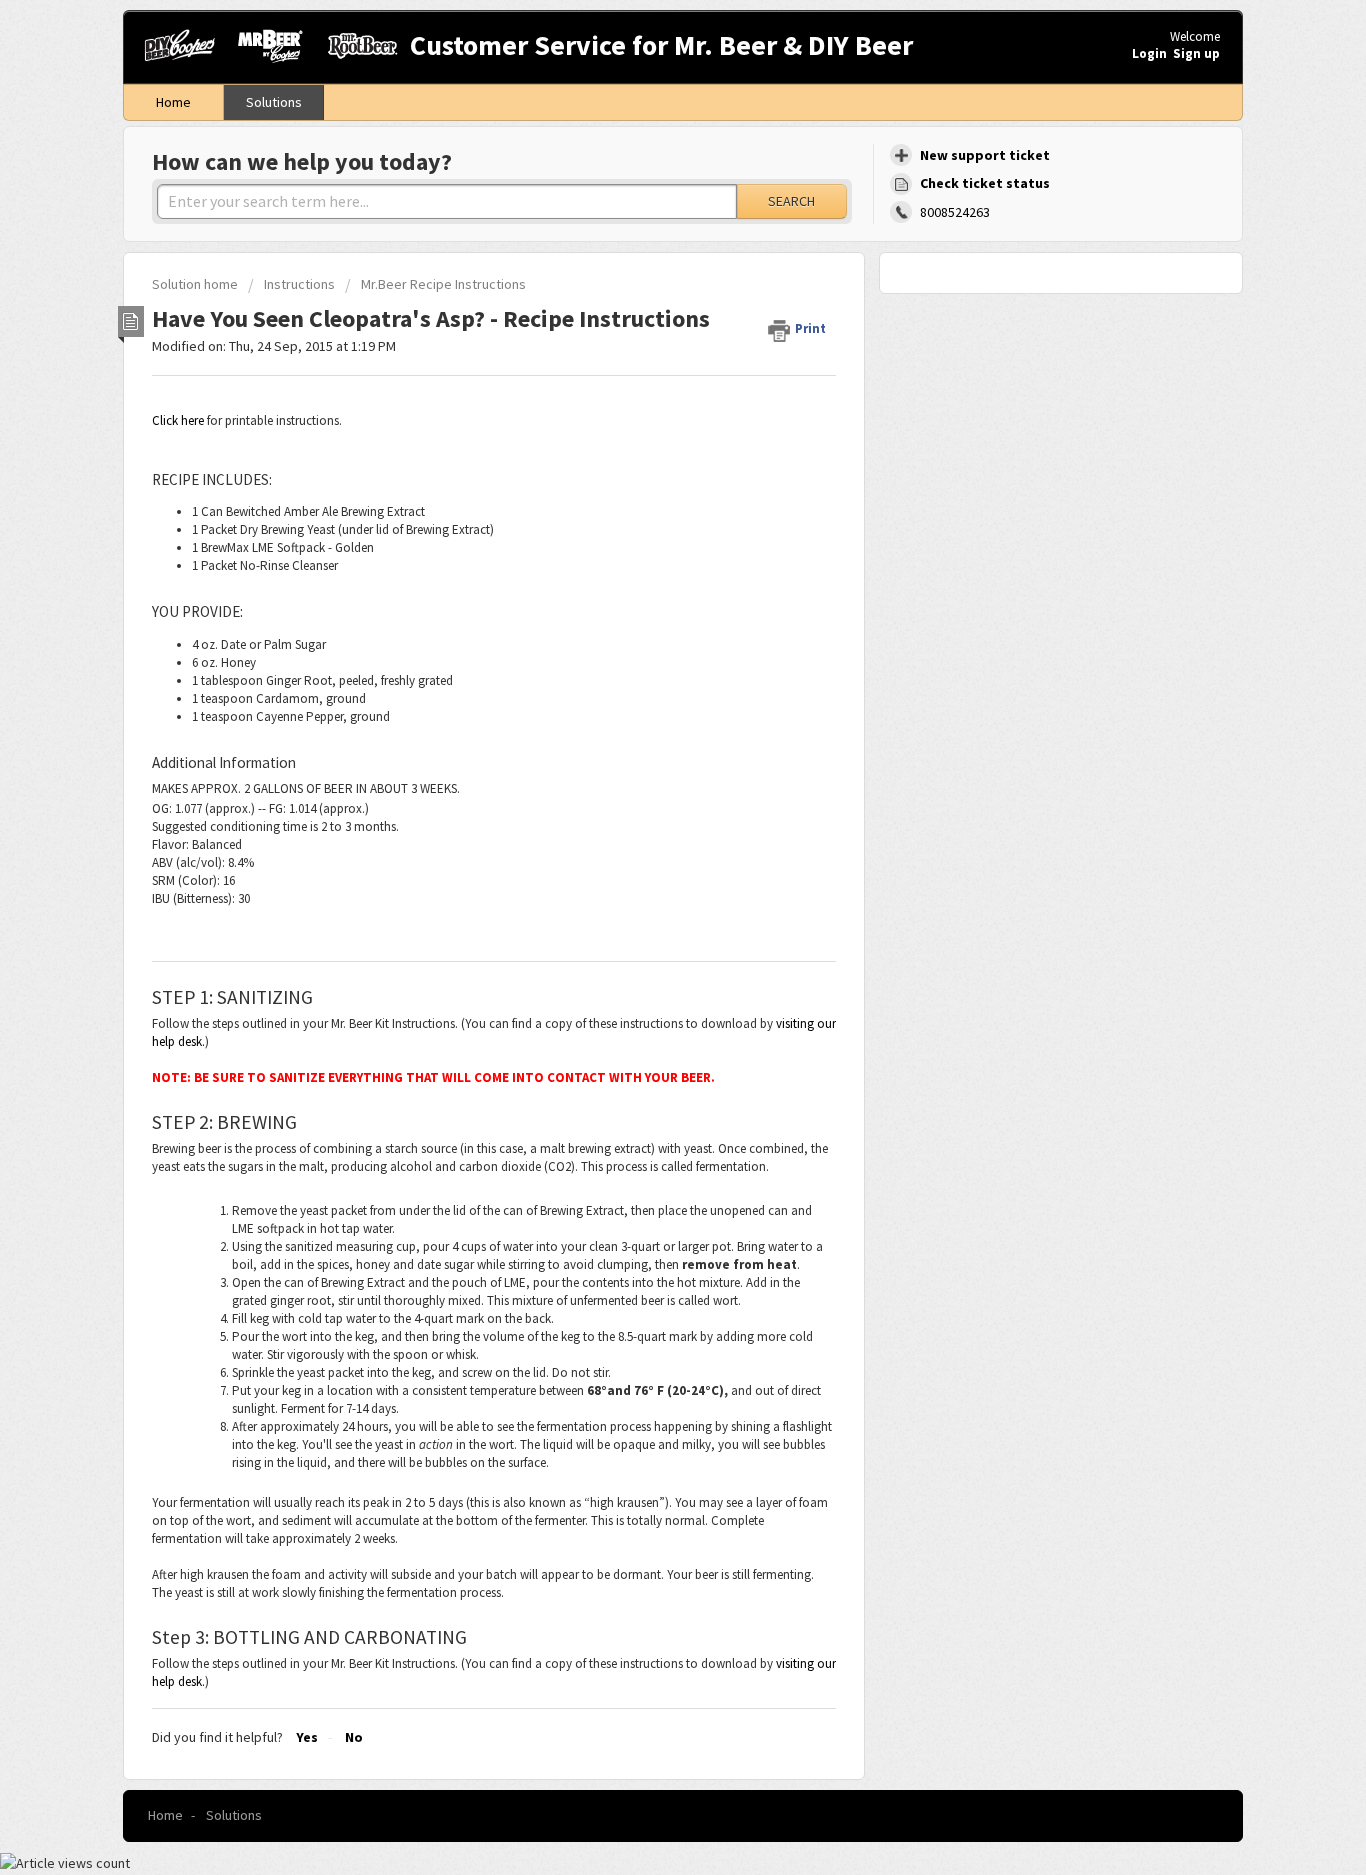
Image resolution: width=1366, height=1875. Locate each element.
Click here (178, 420)
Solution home (196, 284)
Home (173, 102)
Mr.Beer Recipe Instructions (443, 284)
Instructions (299, 284)
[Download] (646, 690)
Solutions (274, 102)
